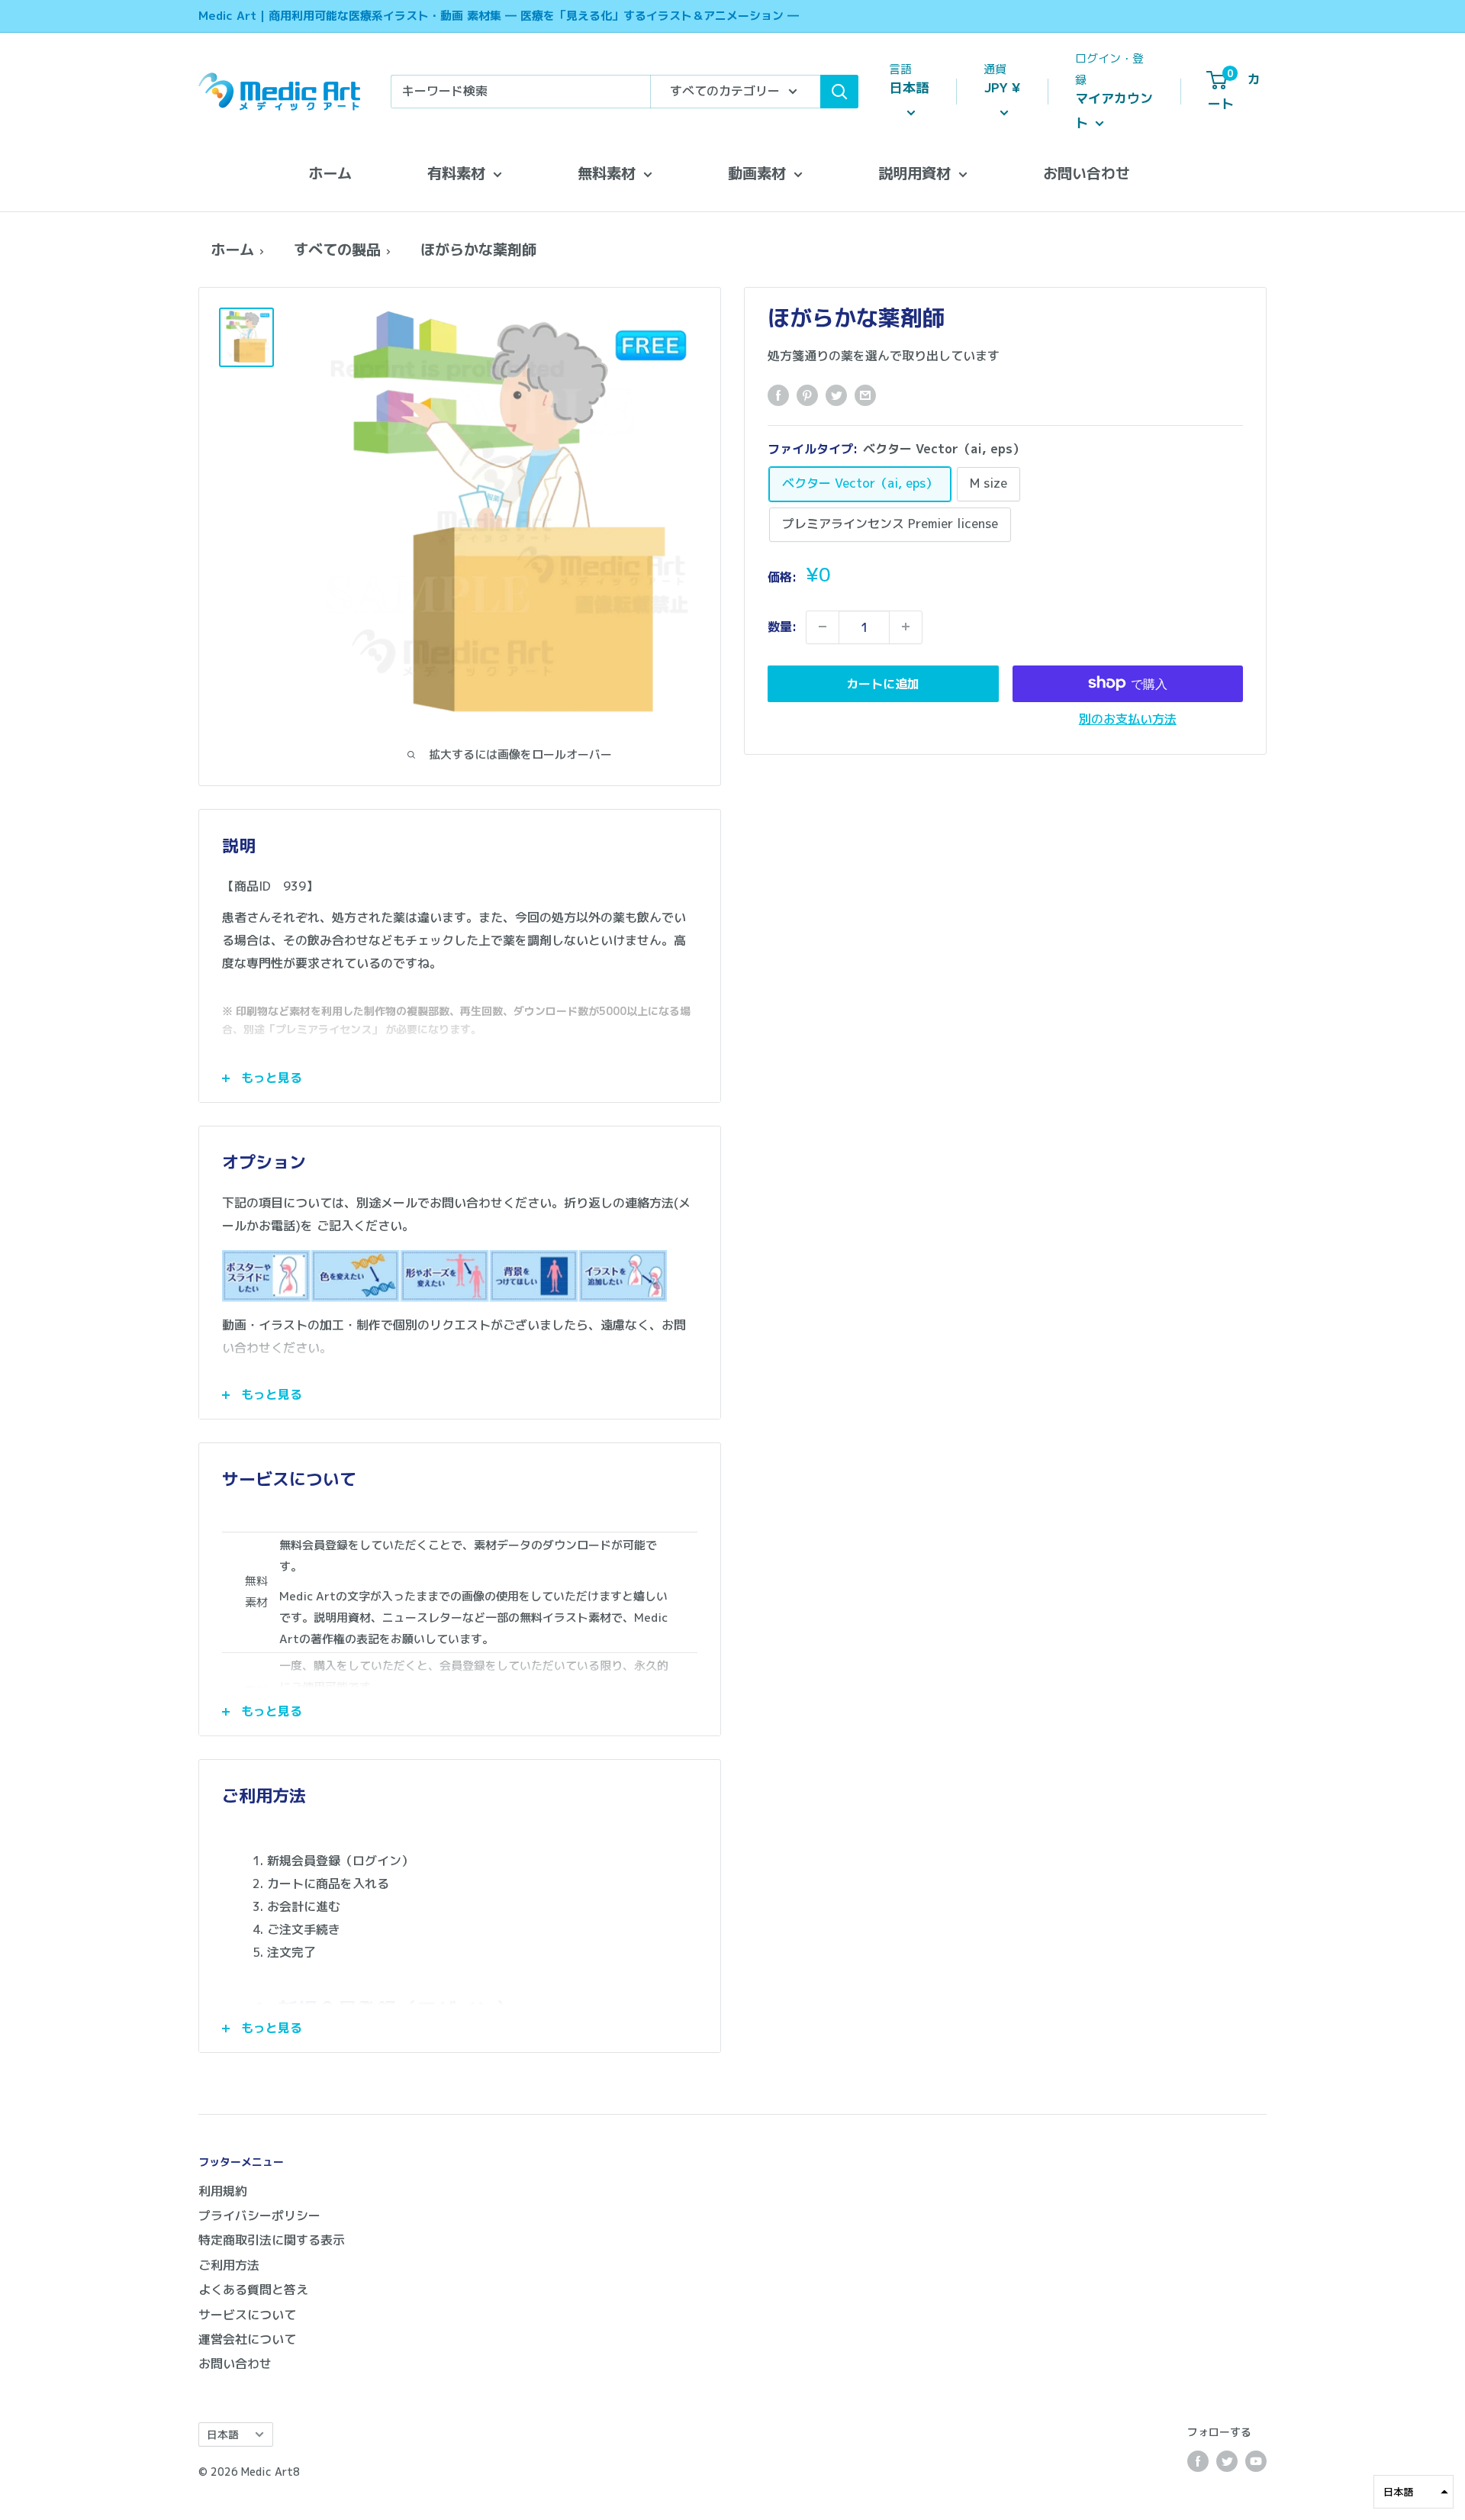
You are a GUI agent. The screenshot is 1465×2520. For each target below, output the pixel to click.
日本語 (223, 2434)
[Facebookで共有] (778, 395)
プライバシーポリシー (259, 2215)
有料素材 (456, 173)
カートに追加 (883, 683)
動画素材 (757, 173)
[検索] (839, 92)
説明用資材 (914, 173)
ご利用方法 (229, 2265)
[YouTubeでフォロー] (1256, 2461)
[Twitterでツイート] (836, 395)
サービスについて (247, 2315)
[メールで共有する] (865, 395)
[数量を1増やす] (906, 627)
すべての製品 (337, 249)
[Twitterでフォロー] (1227, 2461)
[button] (1413, 2492)
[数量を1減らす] (823, 627)
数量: (782, 626)
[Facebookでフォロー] (1198, 2461)
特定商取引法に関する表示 (272, 2240)
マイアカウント (1114, 110)
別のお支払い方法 (1128, 718)
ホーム (330, 173)
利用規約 (223, 2191)
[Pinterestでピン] (807, 395)
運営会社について (247, 2339)
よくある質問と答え (253, 2290)
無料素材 (607, 173)
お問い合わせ (1087, 173)
